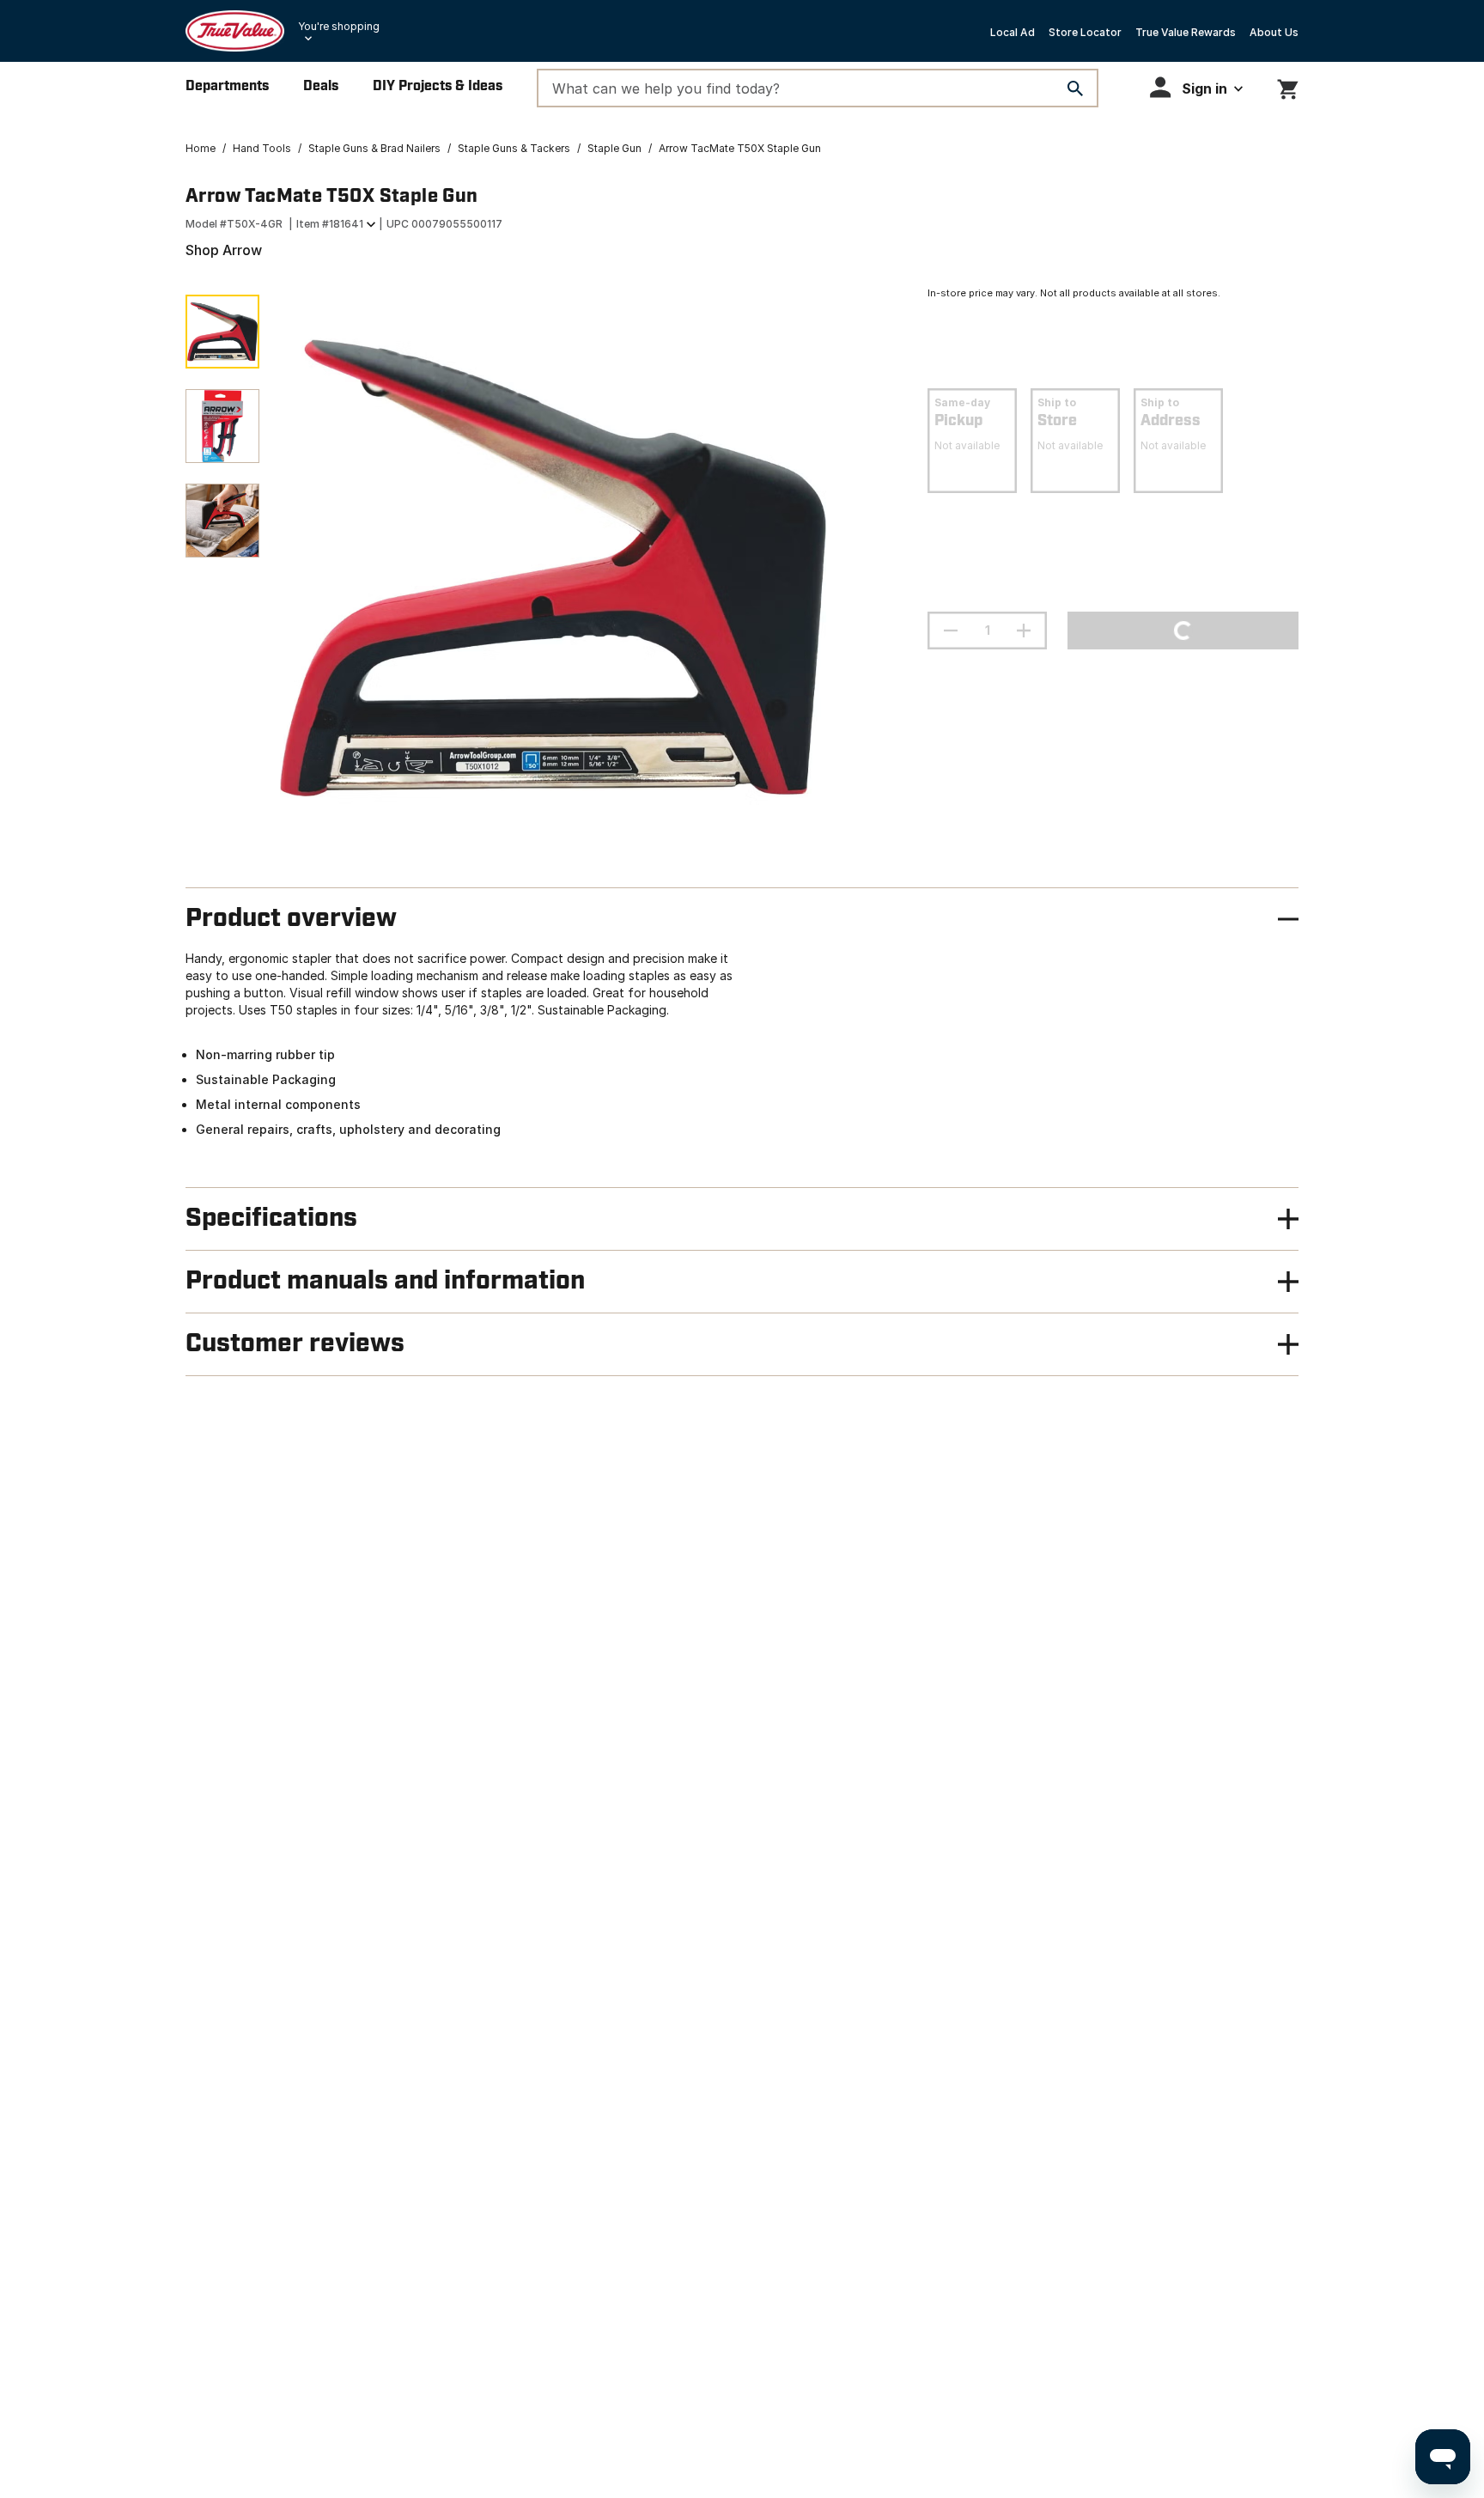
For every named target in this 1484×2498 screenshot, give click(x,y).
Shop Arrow (224, 250)
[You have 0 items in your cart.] (1288, 86)
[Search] (1075, 88)
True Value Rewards (1186, 32)
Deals (321, 86)
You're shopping (339, 26)
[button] (1196, 87)
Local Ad (1013, 32)
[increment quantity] (1024, 631)
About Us (1274, 32)
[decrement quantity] (951, 631)
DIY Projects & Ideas (438, 86)
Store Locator (1085, 32)
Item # (330, 224)
